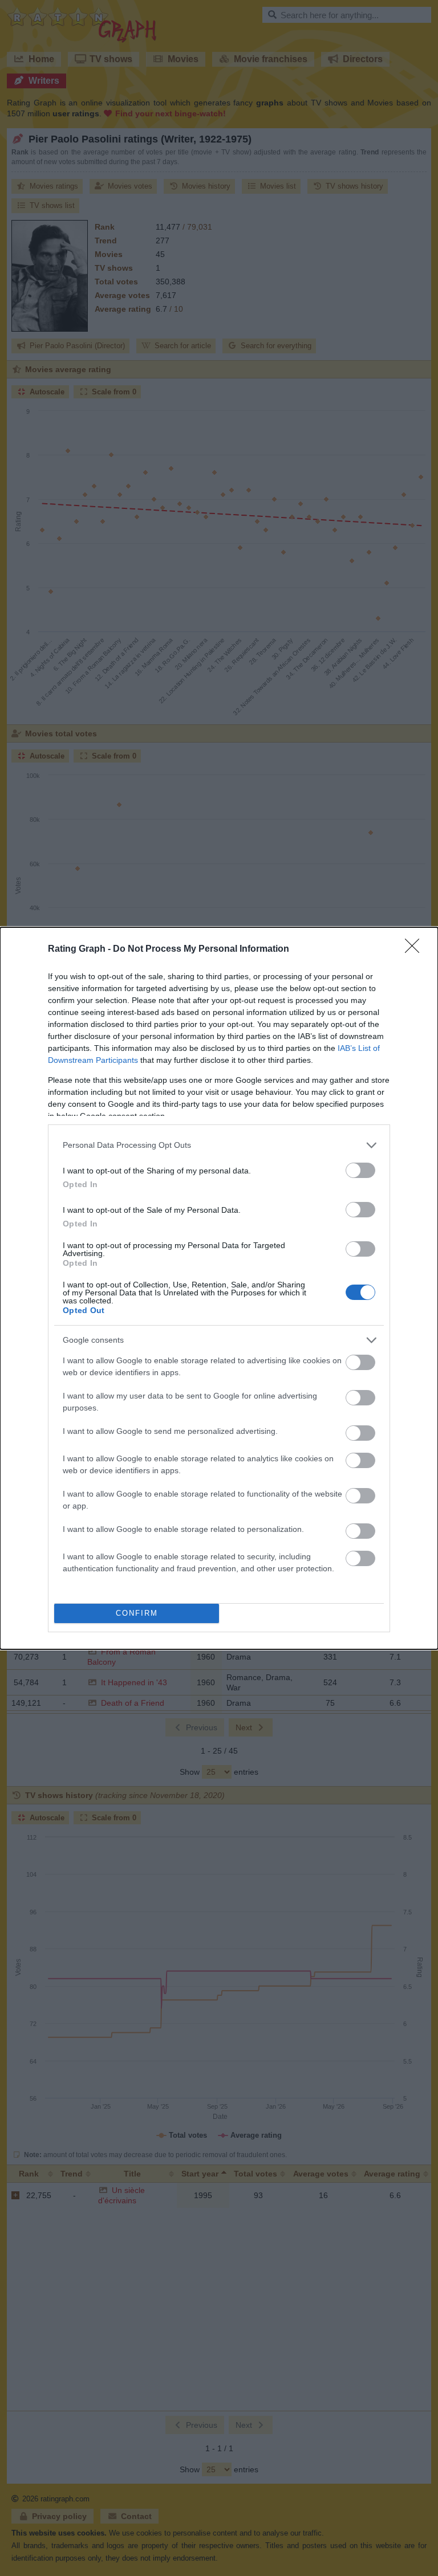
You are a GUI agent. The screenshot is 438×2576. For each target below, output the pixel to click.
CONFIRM (137, 1613)
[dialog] (219, 1288)
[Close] (416, 949)
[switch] (360, 1170)
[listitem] (219, 1145)
